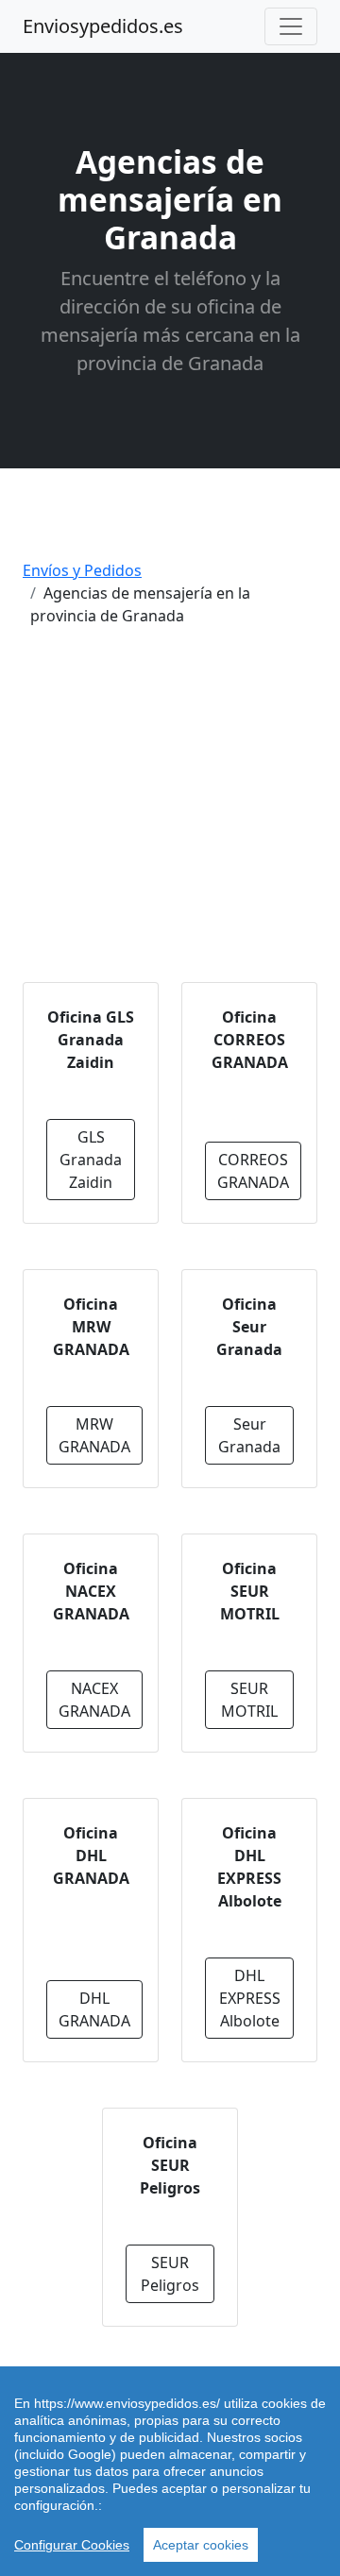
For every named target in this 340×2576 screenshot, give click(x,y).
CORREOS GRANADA (253, 1171)
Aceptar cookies (201, 2545)
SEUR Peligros (170, 2274)
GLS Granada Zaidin (91, 1160)
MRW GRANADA (94, 1435)
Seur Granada (249, 1435)
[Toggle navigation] (291, 26)
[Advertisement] (170, 812)
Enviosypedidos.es (103, 26)
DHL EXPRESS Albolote (250, 1998)
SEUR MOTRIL (249, 1700)
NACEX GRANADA (94, 1700)
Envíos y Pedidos (82, 570)
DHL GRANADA (94, 2009)
